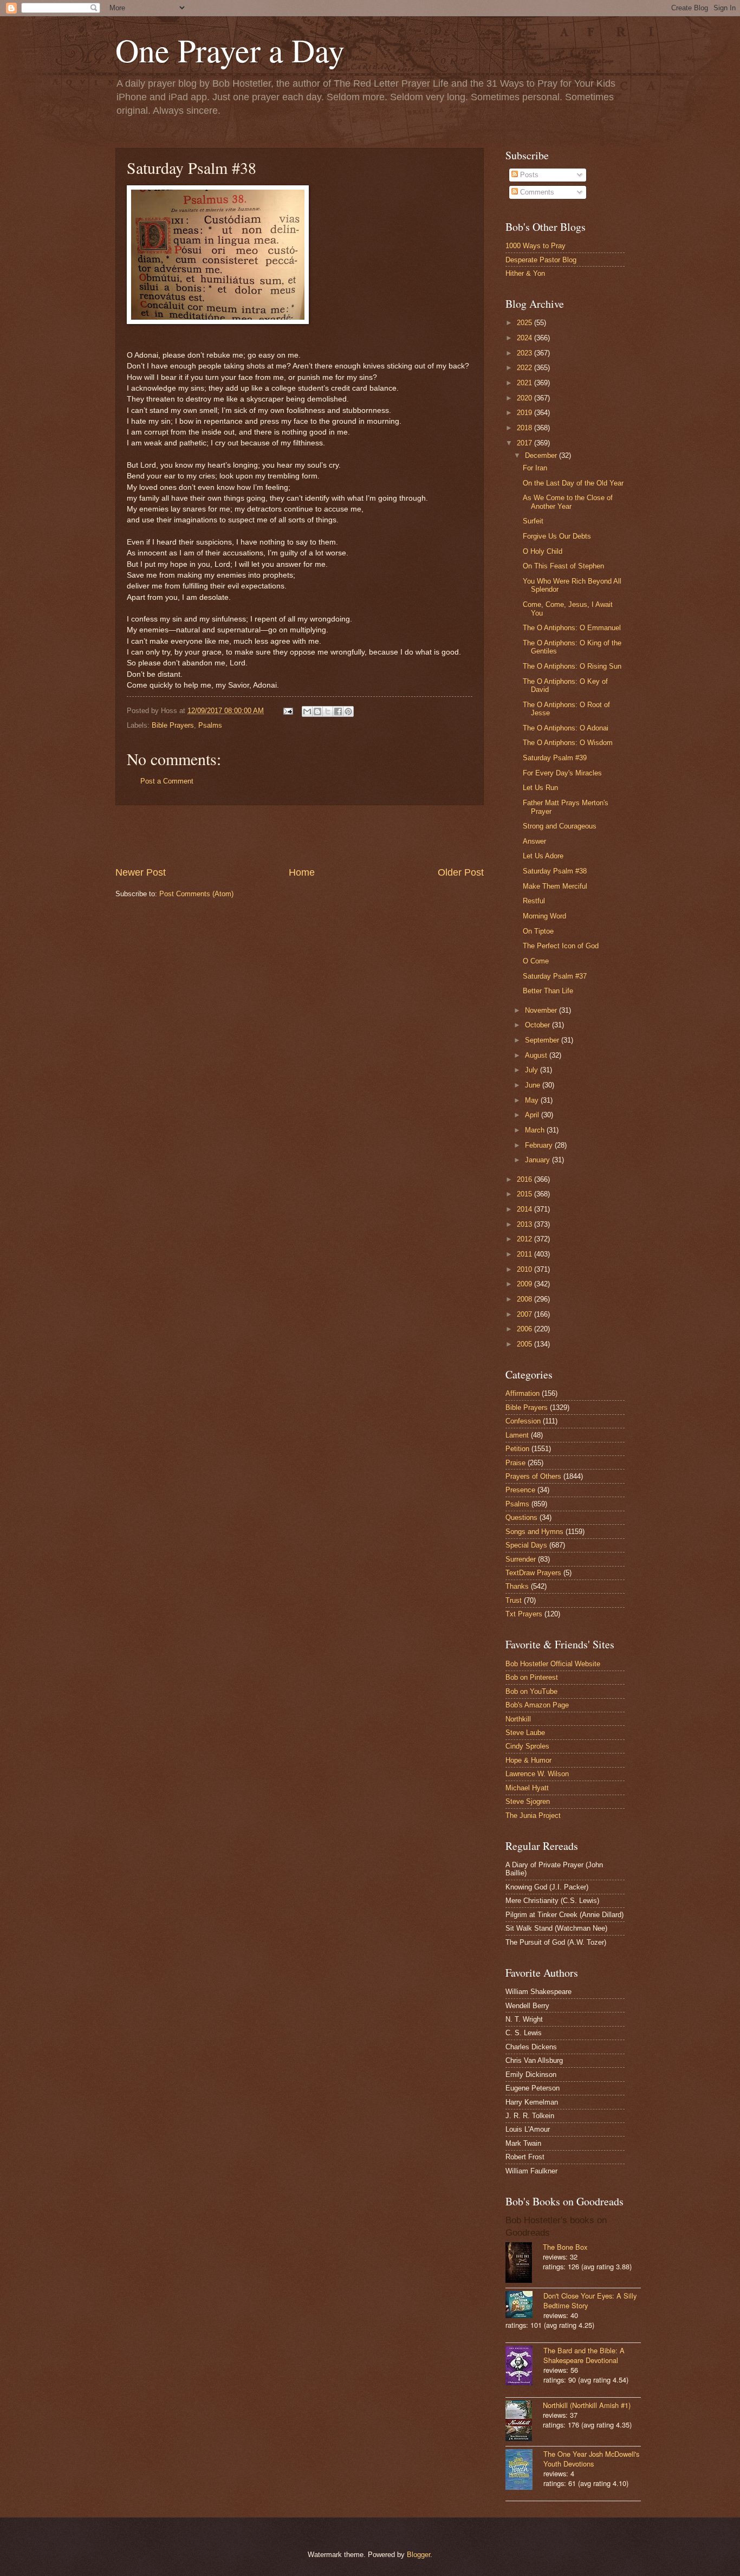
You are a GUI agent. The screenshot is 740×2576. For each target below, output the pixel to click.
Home (302, 872)
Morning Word (544, 916)
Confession (523, 1421)
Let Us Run (540, 788)
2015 (525, 1194)
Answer (534, 841)
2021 (525, 383)
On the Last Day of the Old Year (573, 483)
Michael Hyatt (527, 1788)
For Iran (535, 468)
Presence (520, 1490)
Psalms (210, 725)
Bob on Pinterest (532, 1677)
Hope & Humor (528, 1760)
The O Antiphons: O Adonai (566, 728)
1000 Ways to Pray (535, 246)
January (538, 1160)
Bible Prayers (173, 725)
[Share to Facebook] (338, 711)
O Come (536, 961)
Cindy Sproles (527, 1746)
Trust (514, 1600)
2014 (525, 1209)
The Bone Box (565, 2247)
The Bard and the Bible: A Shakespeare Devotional (584, 2355)
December (542, 455)
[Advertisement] (300, 836)
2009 (525, 1284)
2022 (525, 368)
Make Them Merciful (555, 886)
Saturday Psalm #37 (555, 976)
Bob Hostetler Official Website (553, 1664)
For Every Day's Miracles (562, 773)
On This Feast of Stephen (563, 566)
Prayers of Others (533, 1476)
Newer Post (141, 872)
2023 (525, 353)
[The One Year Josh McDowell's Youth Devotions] (524, 2471)
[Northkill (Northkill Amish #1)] (524, 2422)
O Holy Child (543, 551)
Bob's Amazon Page (537, 1705)
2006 (525, 1329)
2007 (525, 1314)
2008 (525, 1299)
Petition (517, 1449)
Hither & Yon (525, 273)
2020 (525, 398)
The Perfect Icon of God (561, 946)
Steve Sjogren (528, 1801)
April (533, 1115)
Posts (528, 175)
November (542, 1010)
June (534, 1085)
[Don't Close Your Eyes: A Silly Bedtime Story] (524, 2306)
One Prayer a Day (230, 50)
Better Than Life (548, 991)
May (533, 1100)
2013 (525, 1224)
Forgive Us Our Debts (557, 536)
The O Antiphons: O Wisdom (568, 743)
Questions (521, 1517)
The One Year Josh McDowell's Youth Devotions (591, 2459)
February (540, 1145)
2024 (525, 338)
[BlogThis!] (317, 711)
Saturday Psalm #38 (555, 871)
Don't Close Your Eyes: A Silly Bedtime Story (590, 2300)
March (536, 1130)
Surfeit (533, 521)
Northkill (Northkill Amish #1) (587, 2405)
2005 (525, 1344)
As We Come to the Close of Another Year (568, 502)
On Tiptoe (538, 931)
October (538, 1025)
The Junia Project (533, 1816)
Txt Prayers (524, 1614)
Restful (534, 901)
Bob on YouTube (531, 1691)
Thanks (517, 1586)
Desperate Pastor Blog (541, 260)
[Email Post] (288, 711)
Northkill (518, 1719)
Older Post (461, 872)
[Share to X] (328, 711)
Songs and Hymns (534, 1532)
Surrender (521, 1559)
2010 (525, 1269)
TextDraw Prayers (533, 1573)
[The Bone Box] (524, 2264)
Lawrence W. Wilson (537, 1774)
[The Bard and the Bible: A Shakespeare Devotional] (524, 2367)
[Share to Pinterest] (348, 711)
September (543, 1040)
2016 (525, 1179)
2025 (525, 323)
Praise (515, 1463)
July (533, 1070)
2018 (525, 428)
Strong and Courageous (560, 826)
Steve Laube (525, 1733)
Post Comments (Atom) (196, 894)
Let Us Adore (543, 856)
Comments (536, 192)
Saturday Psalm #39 (555, 758)
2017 (525, 443)
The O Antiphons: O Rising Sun (572, 666)
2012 (525, 1239)
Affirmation (522, 1393)
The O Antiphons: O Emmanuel (572, 628)
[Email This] (307, 711)
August (537, 1055)
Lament (517, 1435)
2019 (525, 413)
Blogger (418, 2555)
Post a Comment (167, 781)
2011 (525, 1254)
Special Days (526, 1545)
